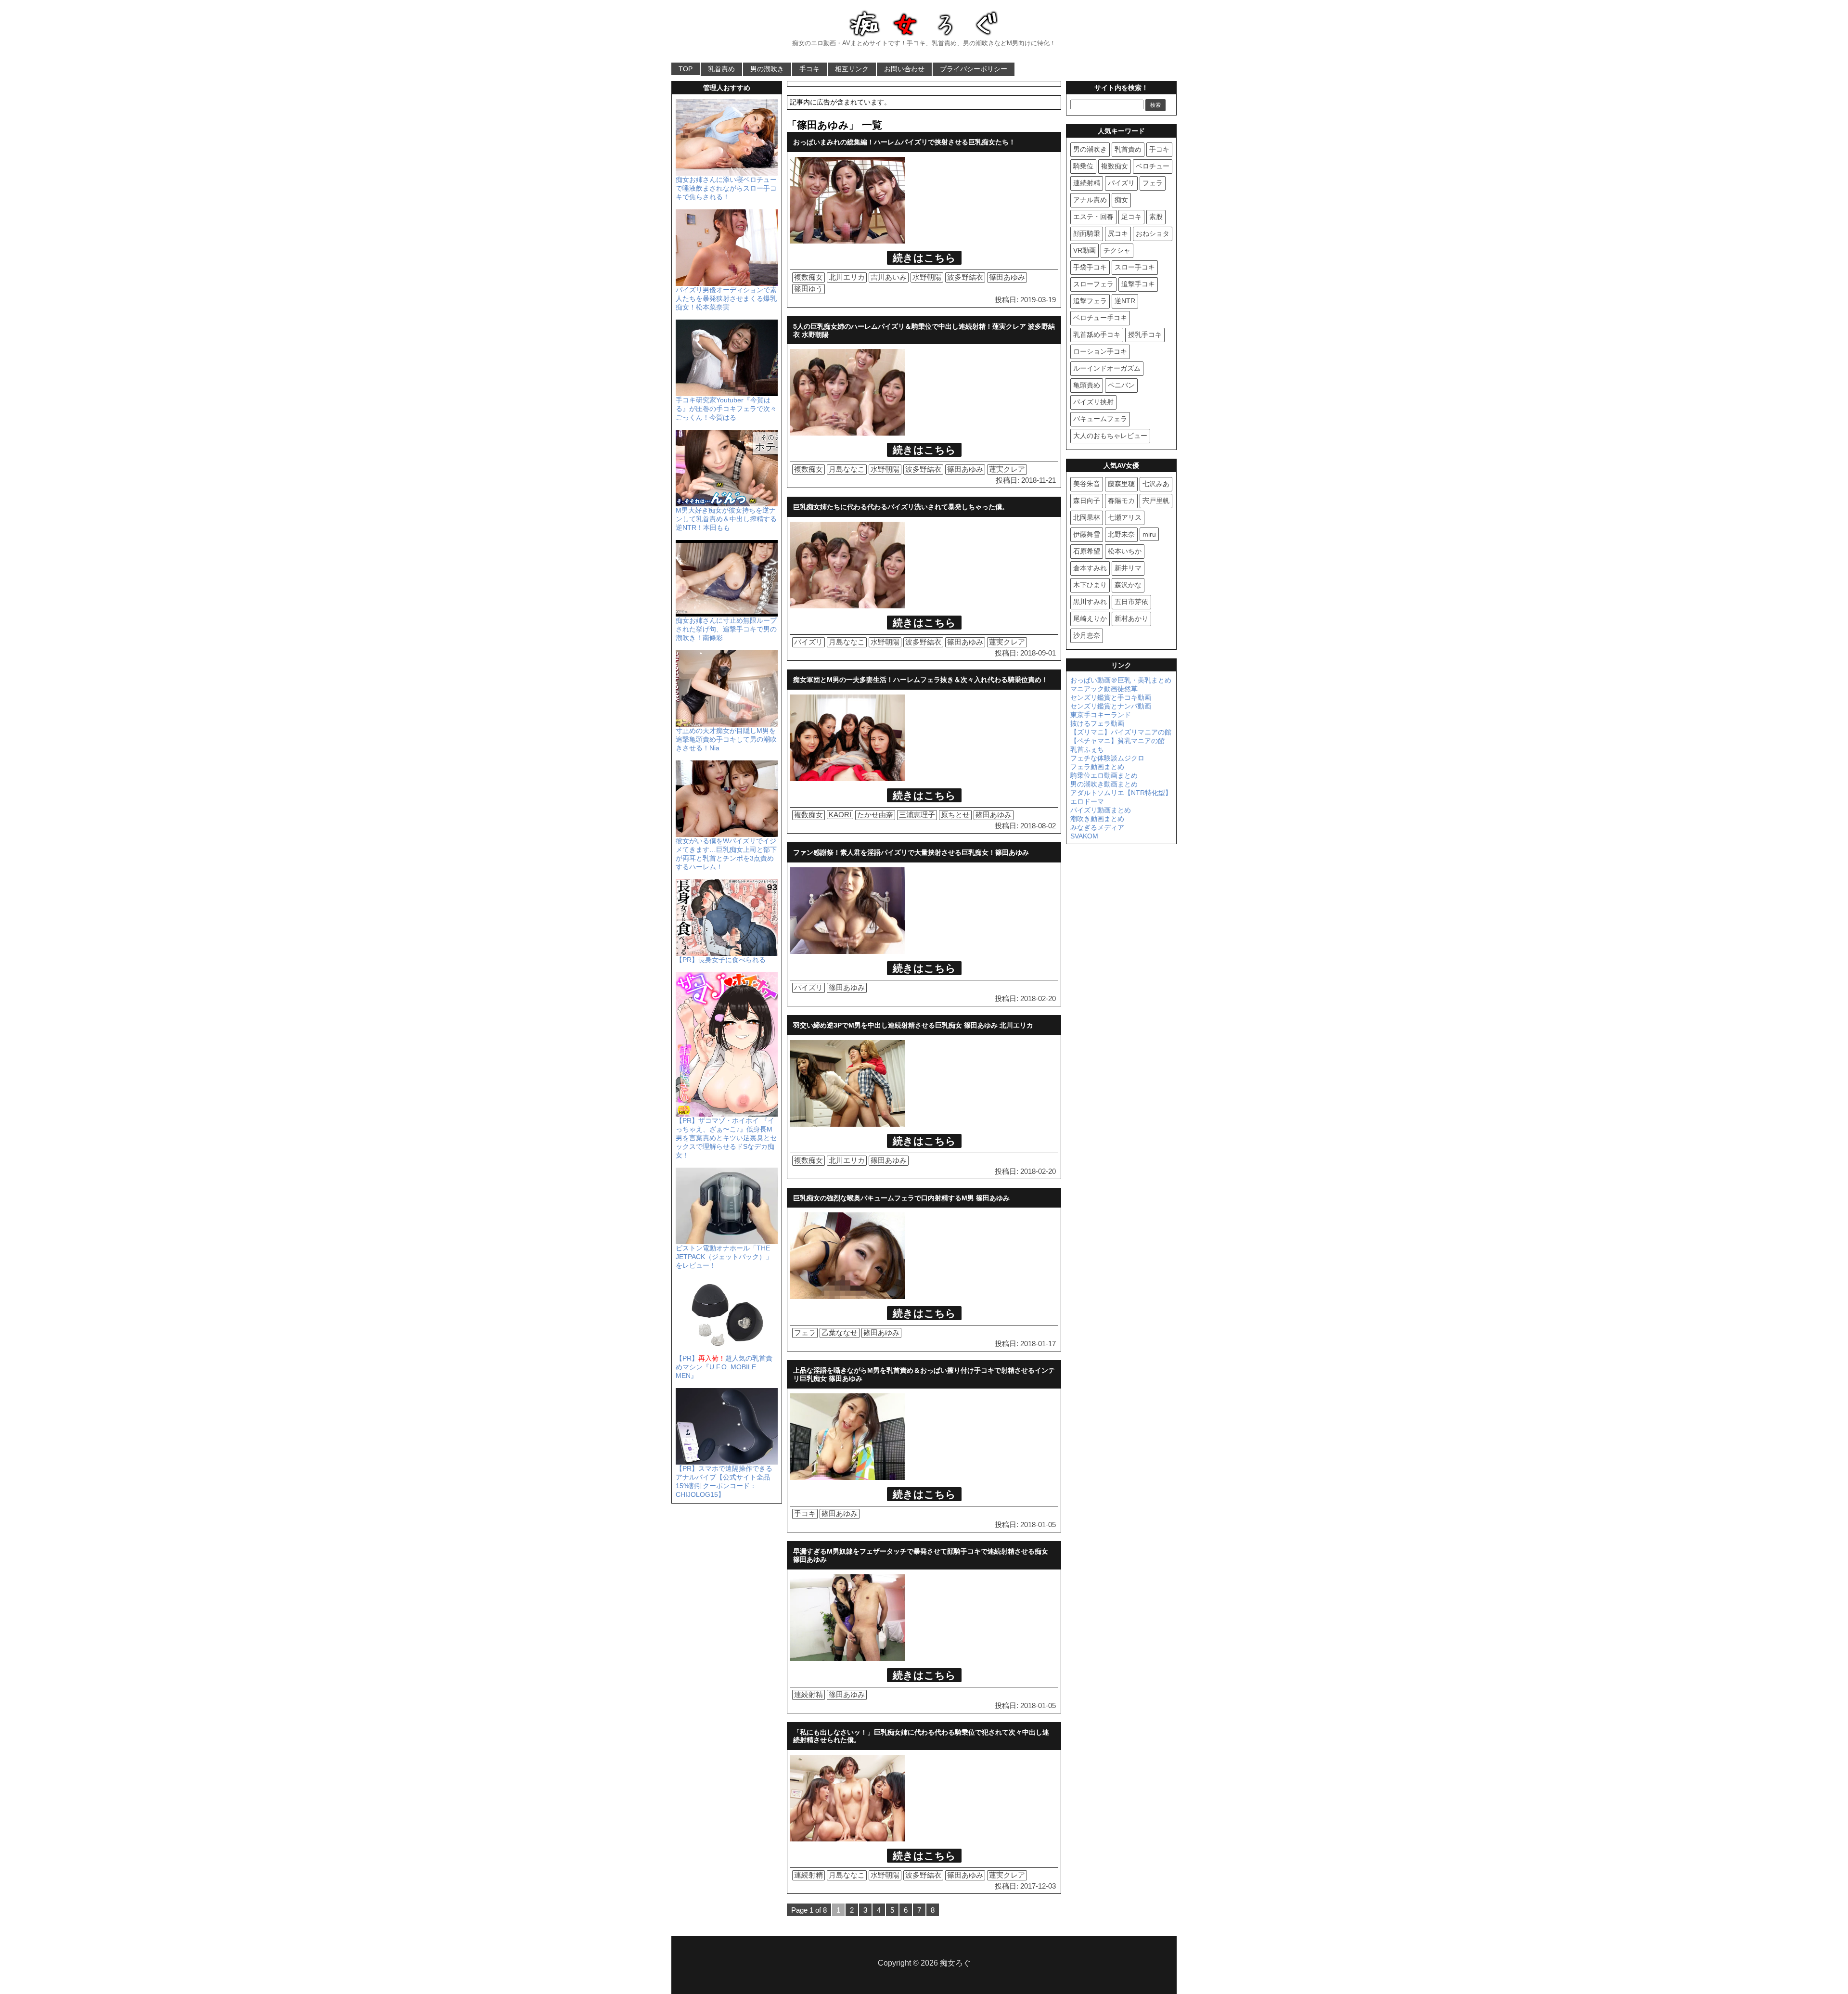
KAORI (840, 815)
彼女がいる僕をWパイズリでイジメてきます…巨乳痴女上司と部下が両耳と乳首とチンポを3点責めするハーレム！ (726, 854)
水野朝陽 (927, 277)
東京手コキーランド (1101, 715)
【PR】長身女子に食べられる (721, 960)
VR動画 (1084, 250)
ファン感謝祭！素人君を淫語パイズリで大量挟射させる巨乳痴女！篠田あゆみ (911, 852)
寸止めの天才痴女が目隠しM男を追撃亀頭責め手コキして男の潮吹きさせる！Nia (726, 739)
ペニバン (1121, 385)
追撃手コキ (1138, 284)
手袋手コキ (1090, 267)
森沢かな (1128, 585)
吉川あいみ (889, 277)
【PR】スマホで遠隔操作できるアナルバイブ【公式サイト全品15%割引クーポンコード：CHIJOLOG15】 (724, 1481)
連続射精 (808, 1694)
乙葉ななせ (840, 1332)
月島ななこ (847, 469)
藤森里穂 (1121, 484)
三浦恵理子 (917, 815)
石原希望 (1087, 551)
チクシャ (1117, 250)
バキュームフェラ (1100, 419)
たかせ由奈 (875, 815)
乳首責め (721, 69)
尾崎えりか (1090, 618)
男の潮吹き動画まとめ (1104, 784)
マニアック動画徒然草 (1104, 689)
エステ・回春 (1093, 217)
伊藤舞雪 (1087, 534)
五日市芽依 (1131, 602)
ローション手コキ (1100, 351)
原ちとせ (955, 815)
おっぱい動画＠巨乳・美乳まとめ (1121, 680)
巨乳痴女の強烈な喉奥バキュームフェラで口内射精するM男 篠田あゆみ (901, 1198)
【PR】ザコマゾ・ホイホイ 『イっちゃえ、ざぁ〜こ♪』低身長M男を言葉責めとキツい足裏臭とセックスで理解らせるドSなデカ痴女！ (726, 1138)
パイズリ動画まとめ (1101, 810)
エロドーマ (1087, 801)
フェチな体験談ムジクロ (1107, 758)
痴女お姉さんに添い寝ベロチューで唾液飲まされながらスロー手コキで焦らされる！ (726, 188)
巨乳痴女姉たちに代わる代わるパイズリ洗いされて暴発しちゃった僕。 (901, 507)
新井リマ (1128, 568)
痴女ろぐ (955, 1963)
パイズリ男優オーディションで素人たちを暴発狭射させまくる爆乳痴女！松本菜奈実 (726, 298)
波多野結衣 (965, 277)
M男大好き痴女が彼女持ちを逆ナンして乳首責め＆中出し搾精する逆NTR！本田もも (726, 519)
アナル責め (1090, 200)
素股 (1156, 217)
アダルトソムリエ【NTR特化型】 (1121, 793)
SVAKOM (1084, 836)
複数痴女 (808, 277)
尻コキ (1118, 233)
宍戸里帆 (1156, 501)
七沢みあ (1156, 484)
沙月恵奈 (1087, 635)
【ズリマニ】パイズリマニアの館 (1121, 732)
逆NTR (1125, 301)
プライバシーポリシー (974, 69)
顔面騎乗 (1087, 233)
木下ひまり (1090, 585)
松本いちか (1125, 551)
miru (1149, 534)
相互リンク (852, 69)
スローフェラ (1093, 284)
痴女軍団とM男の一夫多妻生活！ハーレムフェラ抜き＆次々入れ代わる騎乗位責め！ (921, 680)
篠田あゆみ (1007, 277)
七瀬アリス (1125, 517)
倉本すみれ (1090, 568)
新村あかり (1131, 618)
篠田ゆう (808, 289)
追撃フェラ (1090, 301)
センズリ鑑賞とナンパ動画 (1111, 706)
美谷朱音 (1087, 484)
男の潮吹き (767, 69)
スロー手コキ (1135, 267)
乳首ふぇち (1087, 749)
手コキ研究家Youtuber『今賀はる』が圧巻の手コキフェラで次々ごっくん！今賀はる (726, 409)
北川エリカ (847, 277)
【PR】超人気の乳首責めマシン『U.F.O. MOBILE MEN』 (724, 1367)
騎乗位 (1083, 166)
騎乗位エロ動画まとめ (1104, 775)
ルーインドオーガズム (1107, 368)
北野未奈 (1121, 534)
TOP (686, 69)
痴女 (1121, 200)
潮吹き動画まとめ (1097, 819)
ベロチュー (1153, 166)
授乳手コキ (1145, 334)
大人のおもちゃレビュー (1110, 436)
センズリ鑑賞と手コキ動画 (1111, 697)
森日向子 (1087, 501)
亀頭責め (1087, 385)
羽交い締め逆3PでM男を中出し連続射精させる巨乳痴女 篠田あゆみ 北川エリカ (913, 1025)
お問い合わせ (904, 69)
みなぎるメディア (1097, 827)
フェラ (805, 1332)
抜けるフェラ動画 (1097, 723)
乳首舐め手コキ (1097, 334)
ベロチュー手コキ (1100, 318)
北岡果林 (1087, 517)
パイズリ (808, 642)
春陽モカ (1121, 501)
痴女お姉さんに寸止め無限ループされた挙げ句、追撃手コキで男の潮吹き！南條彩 (726, 629)
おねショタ (1153, 233)
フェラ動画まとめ (1097, 767)
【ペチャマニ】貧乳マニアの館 (1117, 741)
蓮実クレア (1007, 469)
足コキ (1131, 217)
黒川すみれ (1090, 602)
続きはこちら (924, 258)
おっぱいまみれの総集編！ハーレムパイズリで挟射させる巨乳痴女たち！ (904, 142)
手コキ (809, 69)
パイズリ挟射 (1093, 402)
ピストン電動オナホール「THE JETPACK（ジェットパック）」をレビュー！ (724, 1257)
